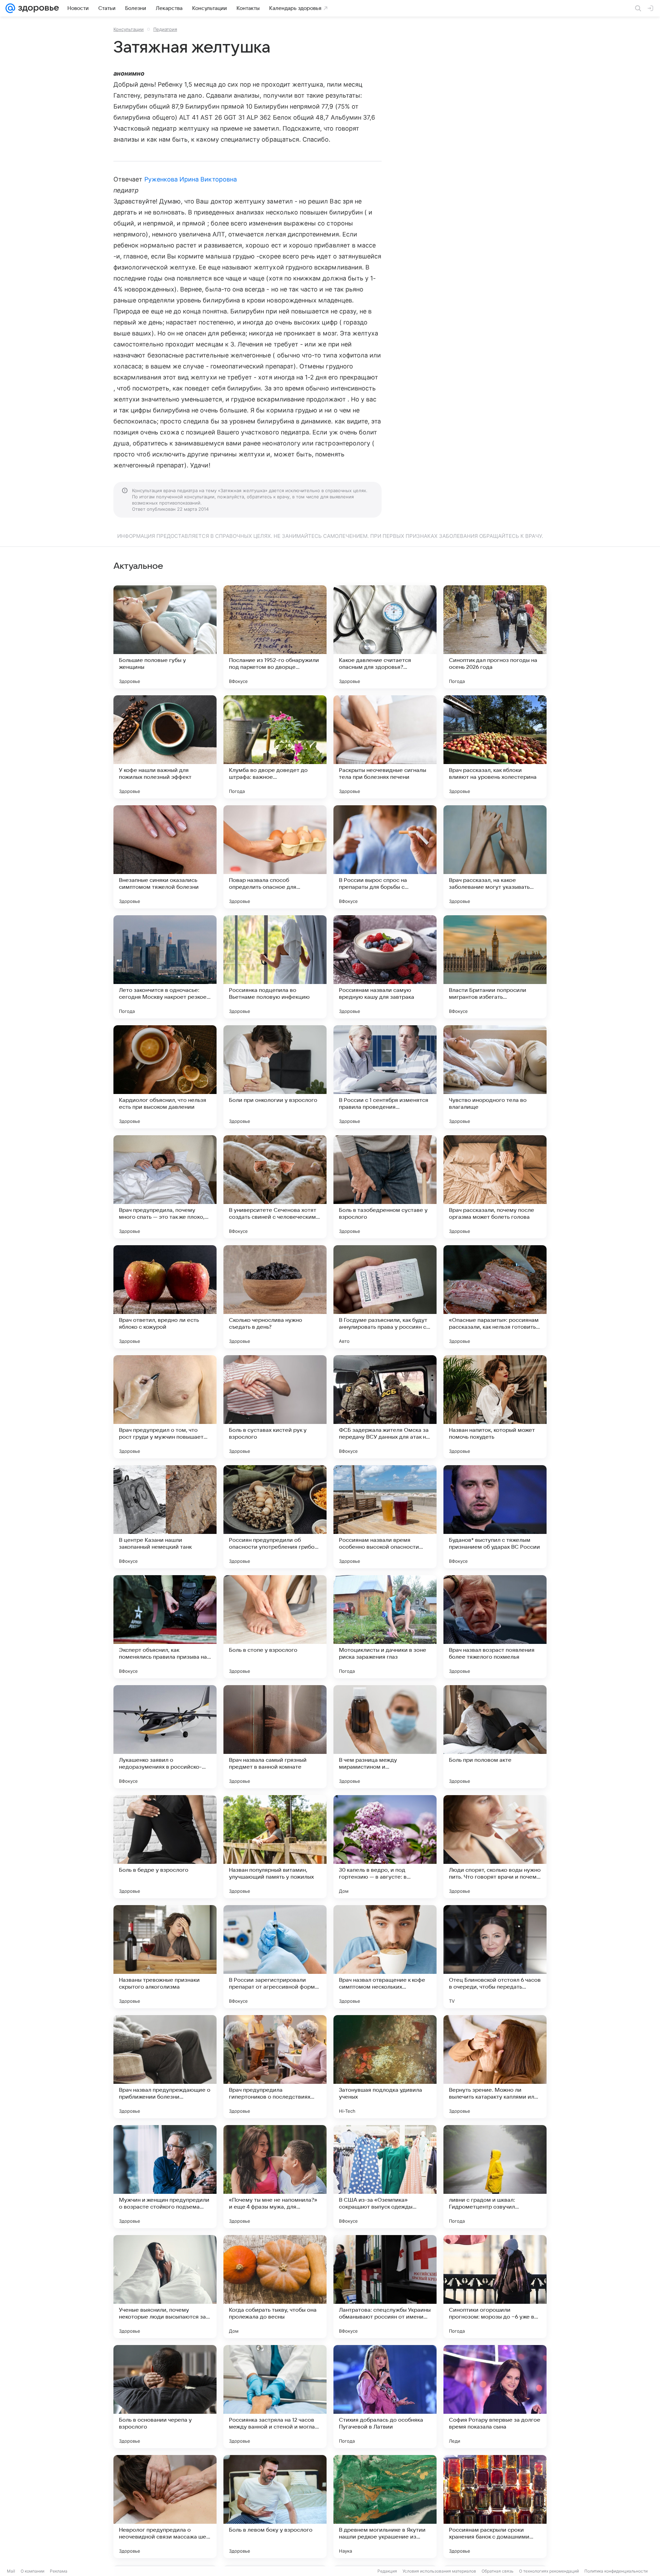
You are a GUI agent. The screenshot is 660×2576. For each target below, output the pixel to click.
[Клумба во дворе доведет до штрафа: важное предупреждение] (275, 747)
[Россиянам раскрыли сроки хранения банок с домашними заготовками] (495, 2507)
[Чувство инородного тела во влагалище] (495, 1077)
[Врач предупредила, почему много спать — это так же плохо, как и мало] (165, 1187)
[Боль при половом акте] (495, 1737)
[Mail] (10, 8)
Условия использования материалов (439, 2571)
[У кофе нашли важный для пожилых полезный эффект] (165, 747)
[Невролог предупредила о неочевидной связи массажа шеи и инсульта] (165, 2507)
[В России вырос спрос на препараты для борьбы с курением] (385, 857)
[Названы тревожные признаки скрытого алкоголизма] (165, 1957)
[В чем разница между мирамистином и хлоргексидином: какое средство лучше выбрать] (385, 1737)
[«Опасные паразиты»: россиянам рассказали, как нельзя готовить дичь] (495, 1297)
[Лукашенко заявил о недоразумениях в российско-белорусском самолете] (165, 1737)
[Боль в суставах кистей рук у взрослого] (275, 1407)
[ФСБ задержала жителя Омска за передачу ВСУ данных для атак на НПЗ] (385, 1407)
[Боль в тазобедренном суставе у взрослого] (385, 1187)
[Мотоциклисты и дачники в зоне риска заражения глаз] (385, 1627)
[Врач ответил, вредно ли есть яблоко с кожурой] (165, 1297)
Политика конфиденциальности (616, 2571)
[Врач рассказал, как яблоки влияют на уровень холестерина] (495, 747)
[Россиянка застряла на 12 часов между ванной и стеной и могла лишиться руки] (275, 2397)
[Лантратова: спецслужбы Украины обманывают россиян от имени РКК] (385, 2287)
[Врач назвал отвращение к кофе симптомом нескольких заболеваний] (385, 1957)
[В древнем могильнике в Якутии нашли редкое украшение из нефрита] (385, 2507)
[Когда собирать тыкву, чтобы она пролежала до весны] (275, 2287)
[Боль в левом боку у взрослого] (275, 2507)
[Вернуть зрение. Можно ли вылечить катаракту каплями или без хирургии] (495, 2067)
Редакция (387, 2571)
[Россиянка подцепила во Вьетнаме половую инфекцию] (275, 967)
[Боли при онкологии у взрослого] (275, 1077)
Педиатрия (165, 29)
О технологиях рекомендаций (549, 2571)
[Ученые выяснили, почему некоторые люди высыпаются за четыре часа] (165, 2287)
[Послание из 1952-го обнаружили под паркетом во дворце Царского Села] (275, 637)
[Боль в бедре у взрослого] (165, 1847)
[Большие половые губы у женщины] (165, 637)
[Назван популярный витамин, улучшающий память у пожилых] (275, 1847)
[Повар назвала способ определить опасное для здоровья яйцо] (275, 857)
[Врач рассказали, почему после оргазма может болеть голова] (495, 1187)
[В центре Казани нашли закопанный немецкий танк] (165, 1517)
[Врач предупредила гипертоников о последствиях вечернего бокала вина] (275, 2067)
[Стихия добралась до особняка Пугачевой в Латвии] (385, 2397)
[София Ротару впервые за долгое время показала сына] (495, 2397)
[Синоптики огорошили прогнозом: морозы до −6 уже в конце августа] (495, 2287)
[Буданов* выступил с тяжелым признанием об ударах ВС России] (495, 1517)
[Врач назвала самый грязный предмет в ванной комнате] (275, 1737)
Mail (11, 2571)
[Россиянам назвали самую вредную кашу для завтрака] (385, 967)
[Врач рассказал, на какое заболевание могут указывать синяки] (495, 857)
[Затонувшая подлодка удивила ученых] (385, 2067)
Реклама (59, 2571)
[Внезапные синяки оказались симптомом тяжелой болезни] (165, 857)
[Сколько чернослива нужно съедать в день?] (275, 1297)
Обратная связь (498, 2571)
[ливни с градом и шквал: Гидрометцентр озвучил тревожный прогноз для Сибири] (495, 2177)
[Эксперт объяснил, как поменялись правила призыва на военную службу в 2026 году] (165, 1627)
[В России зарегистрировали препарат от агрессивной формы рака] (275, 1957)
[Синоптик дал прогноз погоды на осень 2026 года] (495, 637)
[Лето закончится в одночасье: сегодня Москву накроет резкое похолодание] (165, 967)
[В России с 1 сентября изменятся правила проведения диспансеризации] (385, 1077)
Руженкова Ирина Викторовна (191, 179)
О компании (32, 2571)
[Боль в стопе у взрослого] (275, 1627)
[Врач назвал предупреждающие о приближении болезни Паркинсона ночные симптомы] (165, 2067)
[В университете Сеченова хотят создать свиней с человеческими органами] (275, 1187)
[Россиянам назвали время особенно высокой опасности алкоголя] (385, 1517)
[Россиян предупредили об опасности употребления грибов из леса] (275, 1517)
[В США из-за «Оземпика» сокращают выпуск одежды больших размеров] (385, 2177)
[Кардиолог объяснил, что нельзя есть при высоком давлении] (165, 1077)
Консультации (129, 29)
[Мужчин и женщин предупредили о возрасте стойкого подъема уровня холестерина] (165, 2177)
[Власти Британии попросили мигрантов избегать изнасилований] (495, 967)
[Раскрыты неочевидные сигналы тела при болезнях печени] (385, 747)
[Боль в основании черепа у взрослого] (165, 2397)
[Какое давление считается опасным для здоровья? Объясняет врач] (385, 637)
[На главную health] (37, 8)
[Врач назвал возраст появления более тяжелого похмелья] (495, 1627)
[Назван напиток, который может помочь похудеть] (495, 1407)
